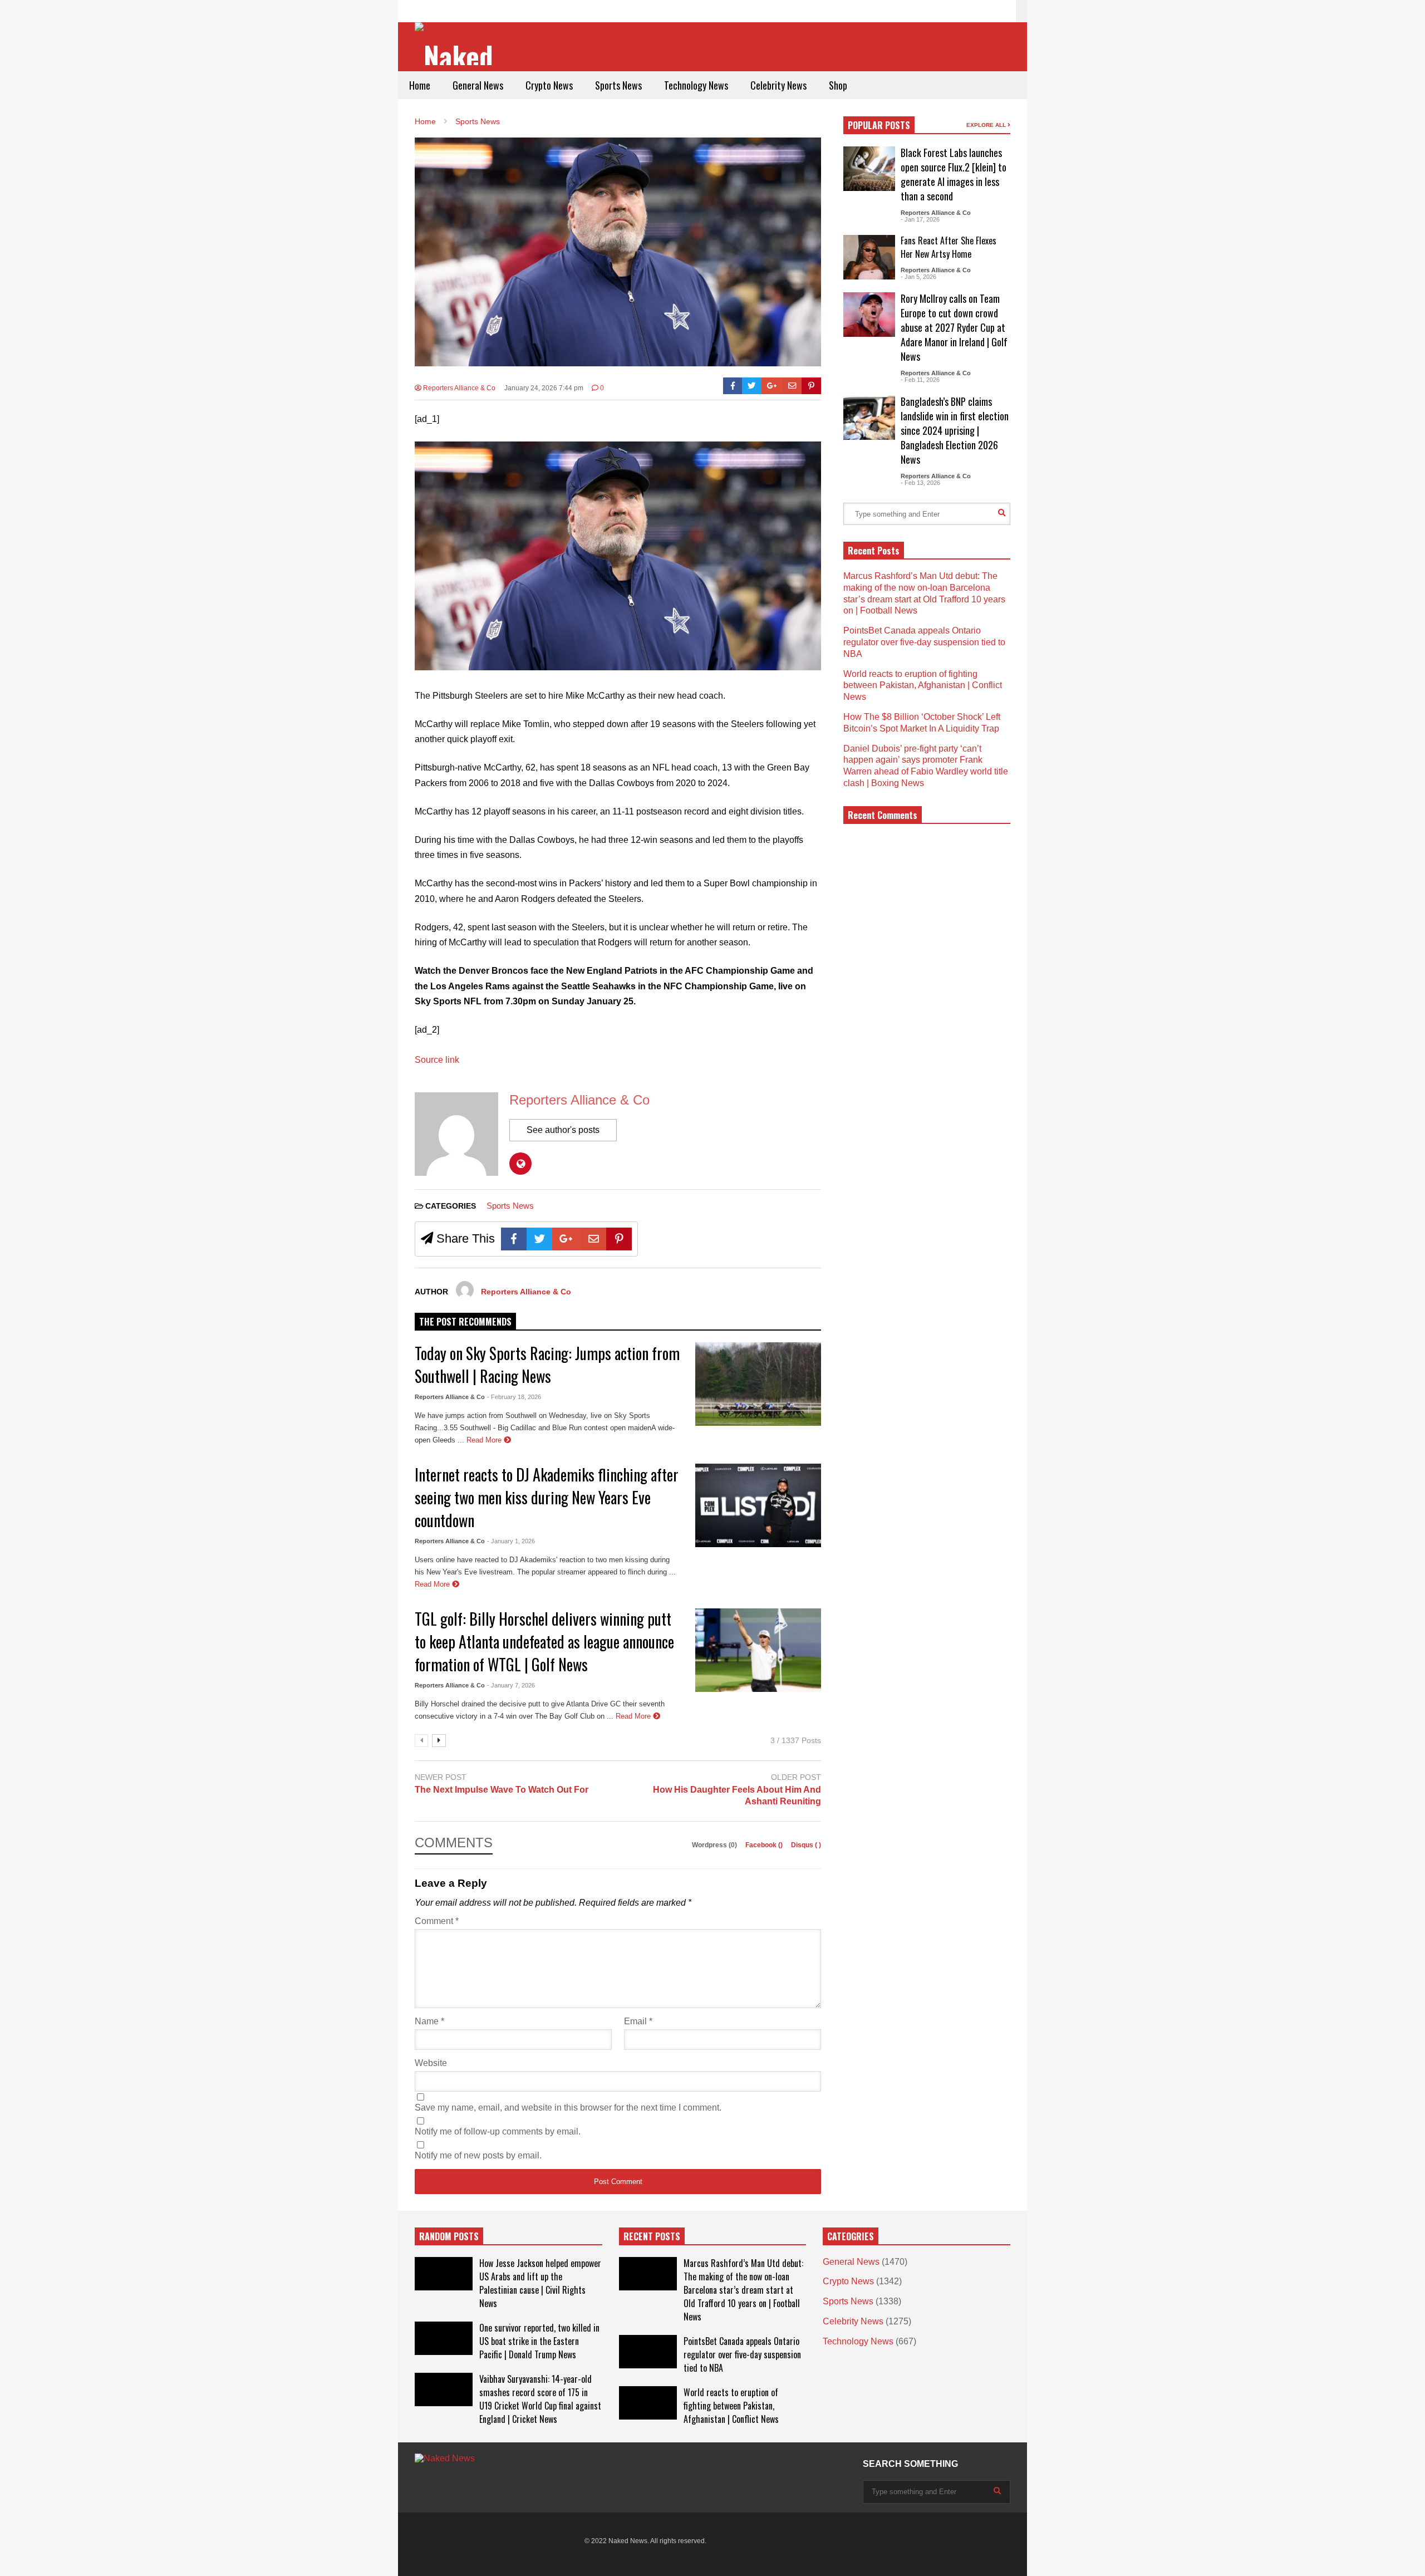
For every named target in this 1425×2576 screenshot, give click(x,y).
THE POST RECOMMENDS (465, 1322)
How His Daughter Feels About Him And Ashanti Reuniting (737, 1795)
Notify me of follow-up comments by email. (498, 2131)
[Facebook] (733, 386)
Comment (437, 1921)
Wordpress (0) (715, 1845)
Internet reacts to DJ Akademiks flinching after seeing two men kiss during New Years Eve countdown (547, 1497)
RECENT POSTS (652, 2236)
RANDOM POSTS (449, 2236)
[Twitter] (752, 386)
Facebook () (765, 1845)
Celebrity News (778, 85)
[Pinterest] (811, 386)
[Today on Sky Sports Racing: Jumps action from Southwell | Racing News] (758, 1384)
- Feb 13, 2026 (920, 483)
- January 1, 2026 (511, 1541)
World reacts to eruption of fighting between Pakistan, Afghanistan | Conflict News (923, 686)
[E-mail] (792, 386)
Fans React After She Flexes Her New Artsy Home (949, 247)
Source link (437, 1060)
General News (478, 85)
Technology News (696, 85)
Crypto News (549, 85)
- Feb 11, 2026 (920, 380)
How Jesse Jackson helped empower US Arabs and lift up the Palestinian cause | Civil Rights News (540, 2283)
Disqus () (806, 1845)
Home (420, 85)
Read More (485, 1440)
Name (429, 2021)
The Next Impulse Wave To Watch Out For (502, 1790)
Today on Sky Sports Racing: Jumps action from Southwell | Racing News (547, 1365)
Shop (838, 85)
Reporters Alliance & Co (458, 388)
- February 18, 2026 (514, 1397)
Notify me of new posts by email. (478, 2155)
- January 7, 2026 (511, 1685)
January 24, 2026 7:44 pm (544, 388)
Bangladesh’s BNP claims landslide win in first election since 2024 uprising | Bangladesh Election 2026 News (955, 430)
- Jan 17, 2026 (920, 219)
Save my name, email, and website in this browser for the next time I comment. (568, 2108)
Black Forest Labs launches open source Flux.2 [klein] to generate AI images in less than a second (954, 174)
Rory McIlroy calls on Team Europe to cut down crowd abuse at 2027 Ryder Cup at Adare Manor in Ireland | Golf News (954, 327)
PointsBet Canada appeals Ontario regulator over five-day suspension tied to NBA (924, 642)
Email (638, 2021)
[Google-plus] (772, 386)
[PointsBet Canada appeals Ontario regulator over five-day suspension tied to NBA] (648, 2352)
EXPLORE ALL (987, 125)
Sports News (618, 85)
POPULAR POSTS (879, 125)
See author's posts (563, 1130)
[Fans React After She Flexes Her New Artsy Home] (869, 257)
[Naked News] (458, 45)
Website (431, 2063)
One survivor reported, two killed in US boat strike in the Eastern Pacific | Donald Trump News (539, 2341)
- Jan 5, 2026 (918, 277)
